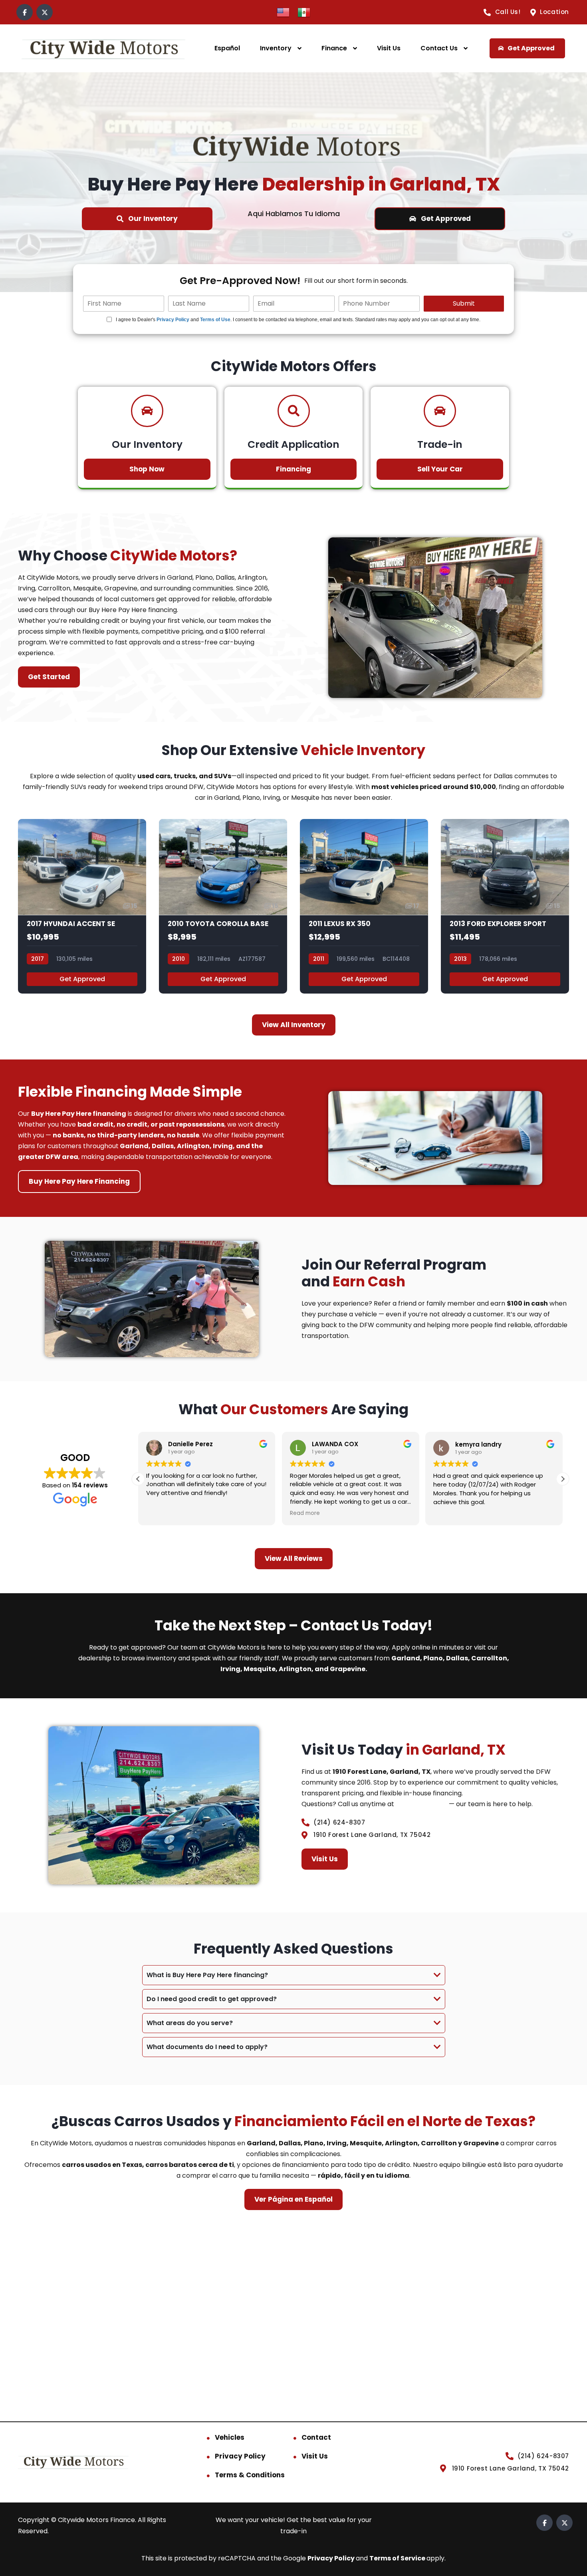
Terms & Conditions (250, 2475)
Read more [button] (305, 1513)
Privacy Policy (173, 320)
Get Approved (82, 979)
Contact (316, 2437)
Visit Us (389, 48)
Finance (334, 48)
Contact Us (439, 48)
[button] (563, 1479)
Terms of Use (215, 320)
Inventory (276, 48)
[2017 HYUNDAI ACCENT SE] (82, 906)
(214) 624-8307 (421, 1804)
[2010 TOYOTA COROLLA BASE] (223, 906)
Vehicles (230, 2437)
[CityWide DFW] (103, 49)
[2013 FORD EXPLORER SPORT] (505, 906)
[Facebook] (25, 12)
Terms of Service (398, 2558)
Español (227, 48)
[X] (45, 12)
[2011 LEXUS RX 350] (364, 906)
